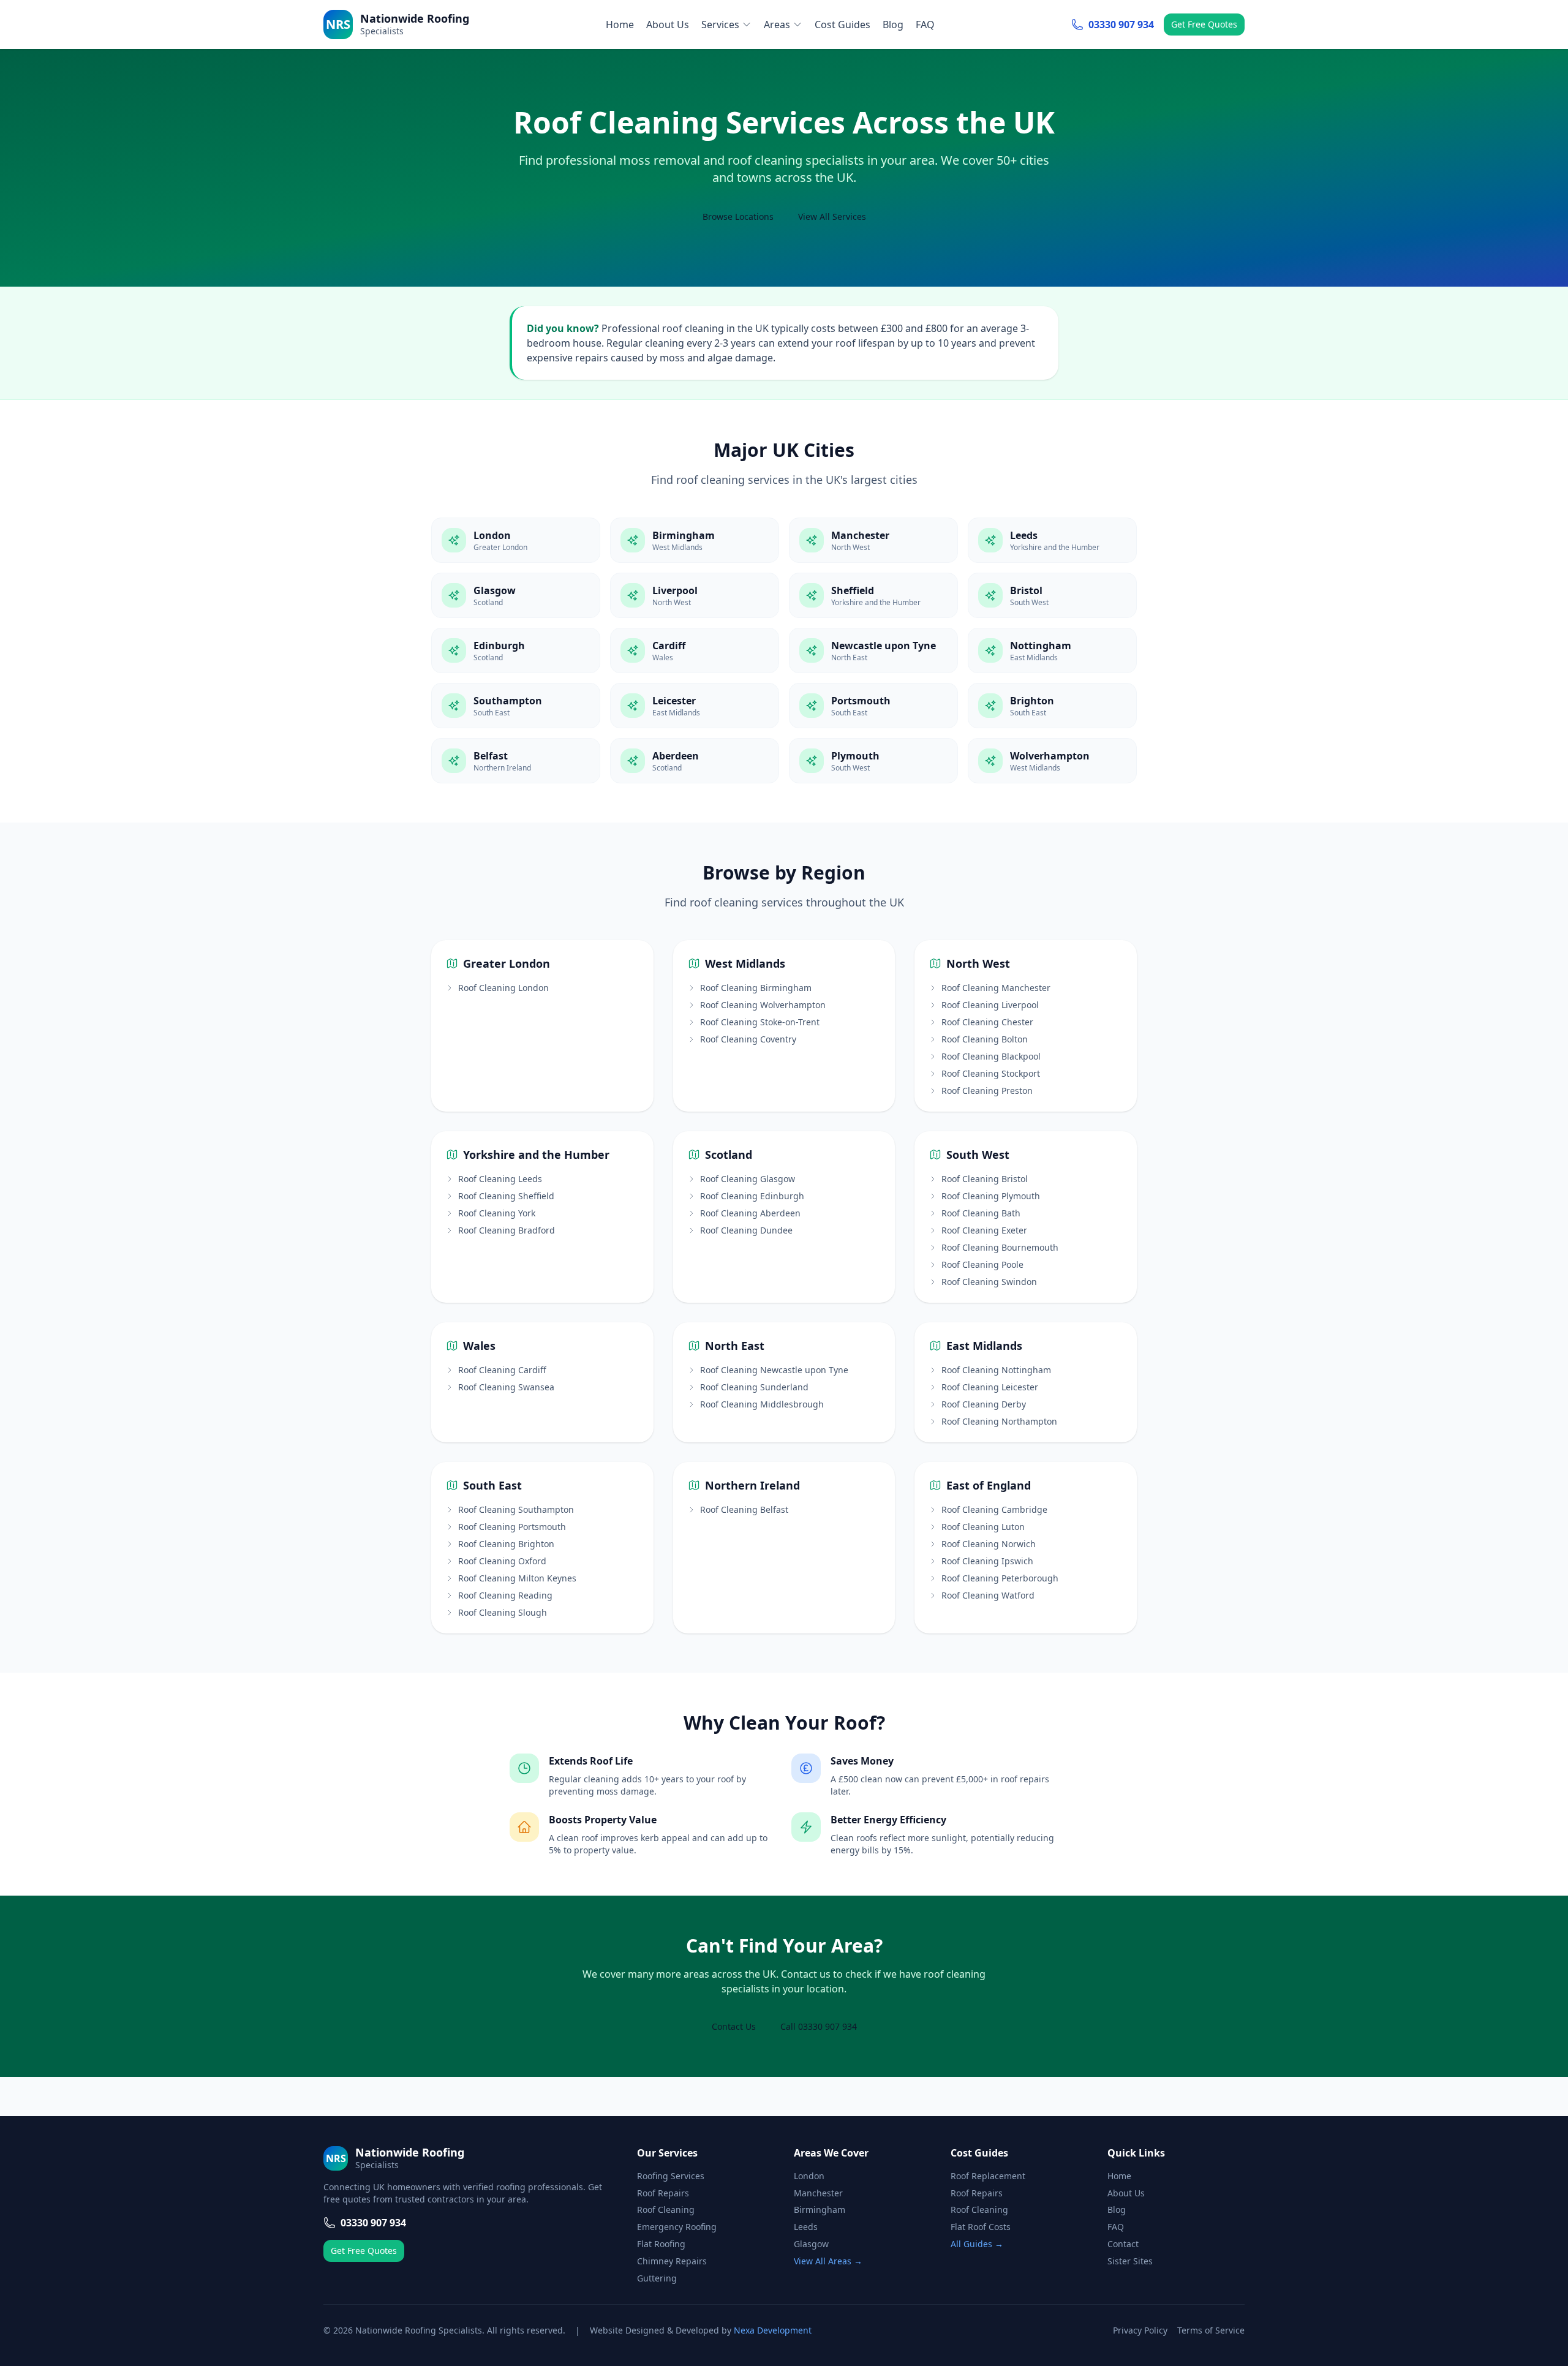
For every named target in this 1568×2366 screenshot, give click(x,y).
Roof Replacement (988, 2176)
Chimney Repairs (672, 2261)
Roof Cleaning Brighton (506, 1544)
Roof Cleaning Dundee (746, 1230)
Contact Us (734, 2026)
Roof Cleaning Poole (982, 1264)
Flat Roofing (661, 2244)
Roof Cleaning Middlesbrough (762, 1404)
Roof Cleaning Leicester (990, 1387)
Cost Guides (842, 24)
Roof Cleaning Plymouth (991, 1196)
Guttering (657, 2278)
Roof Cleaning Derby (984, 1404)
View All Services (832, 217)
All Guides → (977, 2244)
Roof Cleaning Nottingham (996, 1370)
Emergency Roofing (677, 2227)
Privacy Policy (1140, 2330)
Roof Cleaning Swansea (506, 1387)
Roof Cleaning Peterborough (1000, 1578)
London (809, 2176)
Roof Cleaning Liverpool (990, 1005)
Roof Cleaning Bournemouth (1000, 1247)
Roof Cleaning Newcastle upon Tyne (774, 1370)
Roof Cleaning (666, 2210)
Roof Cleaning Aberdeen (750, 1213)
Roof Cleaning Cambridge (994, 1509)
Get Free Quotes (1204, 24)
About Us (668, 24)
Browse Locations (738, 217)
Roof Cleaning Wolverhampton (763, 1005)
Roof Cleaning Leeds (500, 1179)
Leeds (806, 2227)
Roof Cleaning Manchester (996, 988)
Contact (1123, 2244)
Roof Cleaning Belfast (744, 1509)
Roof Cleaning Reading (505, 1595)
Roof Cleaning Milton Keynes (517, 1578)
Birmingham (820, 2210)
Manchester (818, 2193)
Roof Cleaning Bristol (985, 1179)
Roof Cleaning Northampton (999, 1421)
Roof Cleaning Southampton (516, 1509)
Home (620, 24)
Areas (777, 24)
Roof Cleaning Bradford (507, 1230)
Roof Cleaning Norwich (989, 1544)
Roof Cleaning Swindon (989, 1282)
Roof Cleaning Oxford (502, 1561)
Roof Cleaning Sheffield (506, 1196)
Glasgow (811, 2244)
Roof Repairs (663, 2193)
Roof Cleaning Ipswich (987, 1561)
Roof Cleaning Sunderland (754, 1387)
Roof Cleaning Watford (988, 1595)
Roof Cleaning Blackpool (991, 1056)
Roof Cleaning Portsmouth (512, 1527)
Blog (893, 24)
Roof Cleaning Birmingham (756, 988)
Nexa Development (773, 2330)
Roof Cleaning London (503, 988)
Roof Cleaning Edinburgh (752, 1196)
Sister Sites (1130, 2261)
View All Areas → (828, 2261)
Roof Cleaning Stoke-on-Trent (760, 1022)
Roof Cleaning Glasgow (748, 1179)
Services (720, 24)
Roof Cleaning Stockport (991, 1073)
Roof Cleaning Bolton (985, 1039)
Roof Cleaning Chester (987, 1022)
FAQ (925, 24)
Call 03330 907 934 (819, 2026)
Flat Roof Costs (981, 2227)
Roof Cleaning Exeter (984, 1230)
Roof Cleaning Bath (981, 1213)
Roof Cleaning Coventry (748, 1039)
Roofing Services (671, 2176)
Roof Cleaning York (497, 1213)
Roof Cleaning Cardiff (502, 1370)
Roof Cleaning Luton (983, 1527)
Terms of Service (1211, 2330)
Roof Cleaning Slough (503, 1612)
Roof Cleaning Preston (987, 1091)
